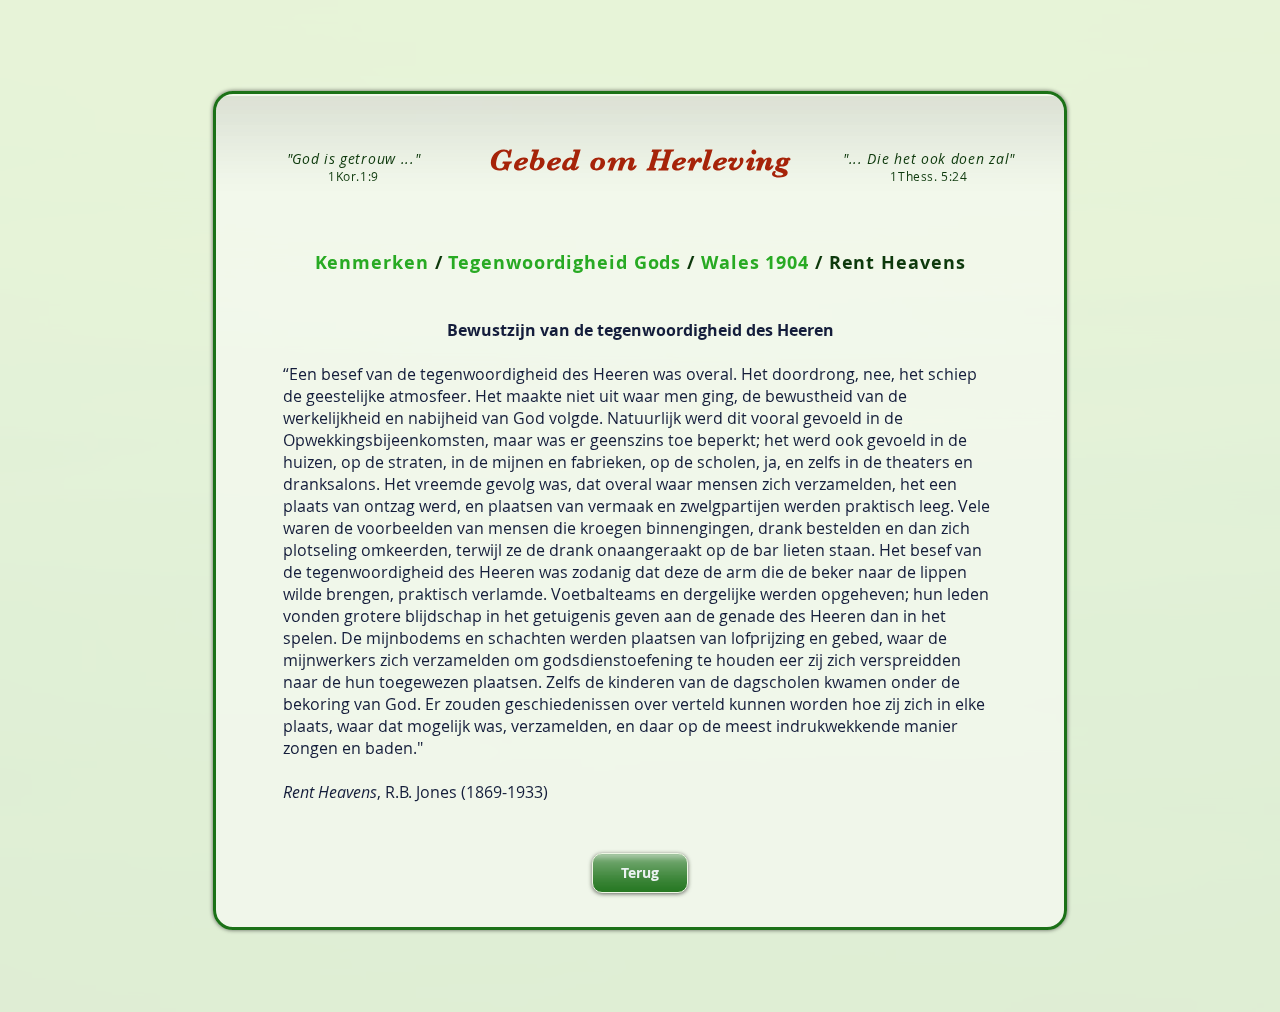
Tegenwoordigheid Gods (564, 262)
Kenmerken (372, 262)
